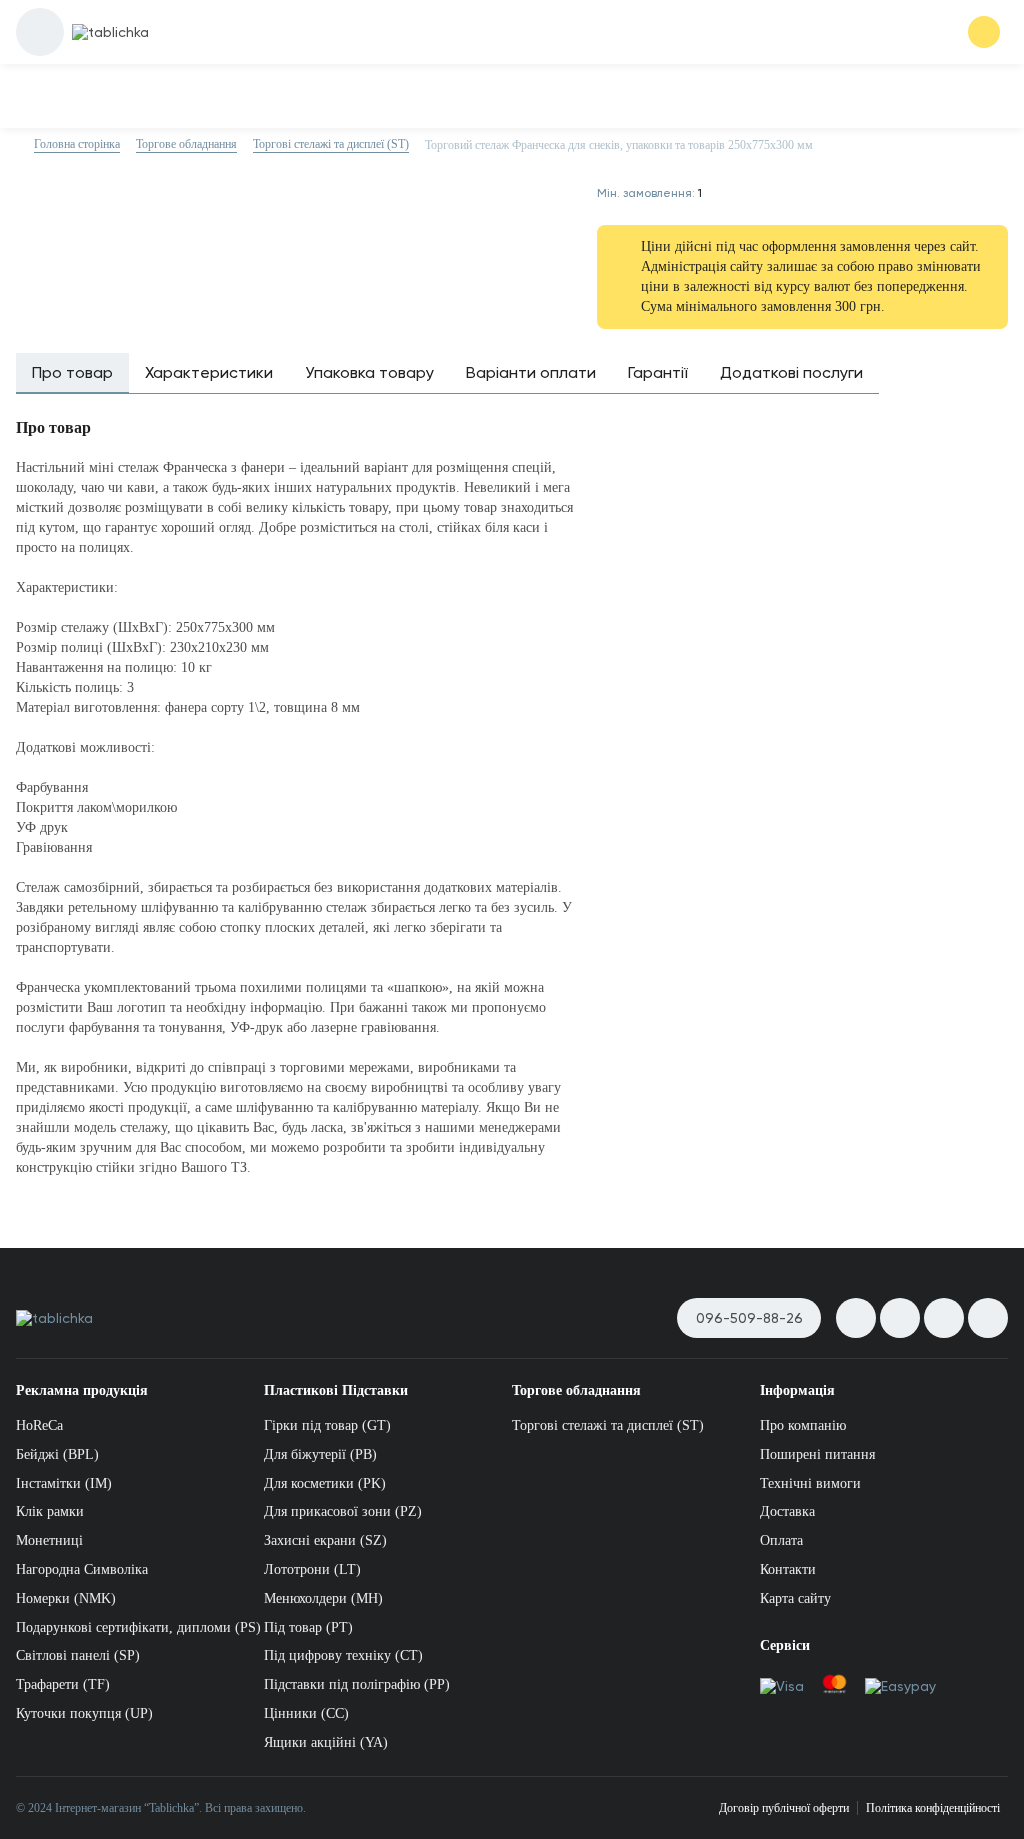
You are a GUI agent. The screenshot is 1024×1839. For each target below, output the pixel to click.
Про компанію (803, 1425)
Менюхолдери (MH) (323, 1598)
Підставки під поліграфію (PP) (357, 1684)
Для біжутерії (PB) (320, 1454)
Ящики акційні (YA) (326, 1742)
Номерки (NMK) (66, 1598)
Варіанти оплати (531, 372)
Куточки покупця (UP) (84, 1713)
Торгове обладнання (576, 1390)
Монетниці (49, 1540)
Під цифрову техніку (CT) (343, 1655)
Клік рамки (50, 1511)
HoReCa (39, 1425)
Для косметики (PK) (325, 1483)
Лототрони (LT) (312, 1569)
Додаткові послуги (791, 372)
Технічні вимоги (810, 1483)
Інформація (797, 1390)
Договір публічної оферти (784, 1808)
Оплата (781, 1540)
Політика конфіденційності (933, 1808)
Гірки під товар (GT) (327, 1425)
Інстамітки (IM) (64, 1483)
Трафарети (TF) (63, 1684)
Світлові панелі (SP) (78, 1655)
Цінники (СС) (306, 1713)
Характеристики (209, 372)
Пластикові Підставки (336, 1390)
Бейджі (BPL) (57, 1454)
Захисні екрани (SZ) (325, 1540)
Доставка (787, 1511)
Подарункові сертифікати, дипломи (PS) (138, 1627)
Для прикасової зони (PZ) (343, 1511)
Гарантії (658, 372)
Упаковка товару (369, 372)
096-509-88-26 (749, 1318)
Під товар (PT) (308, 1627)
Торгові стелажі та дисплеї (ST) (608, 1425)
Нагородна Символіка (82, 1569)
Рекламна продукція (82, 1390)
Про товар (72, 372)
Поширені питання (817, 1454)
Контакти (788, 1569)
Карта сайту (795, 1598)
